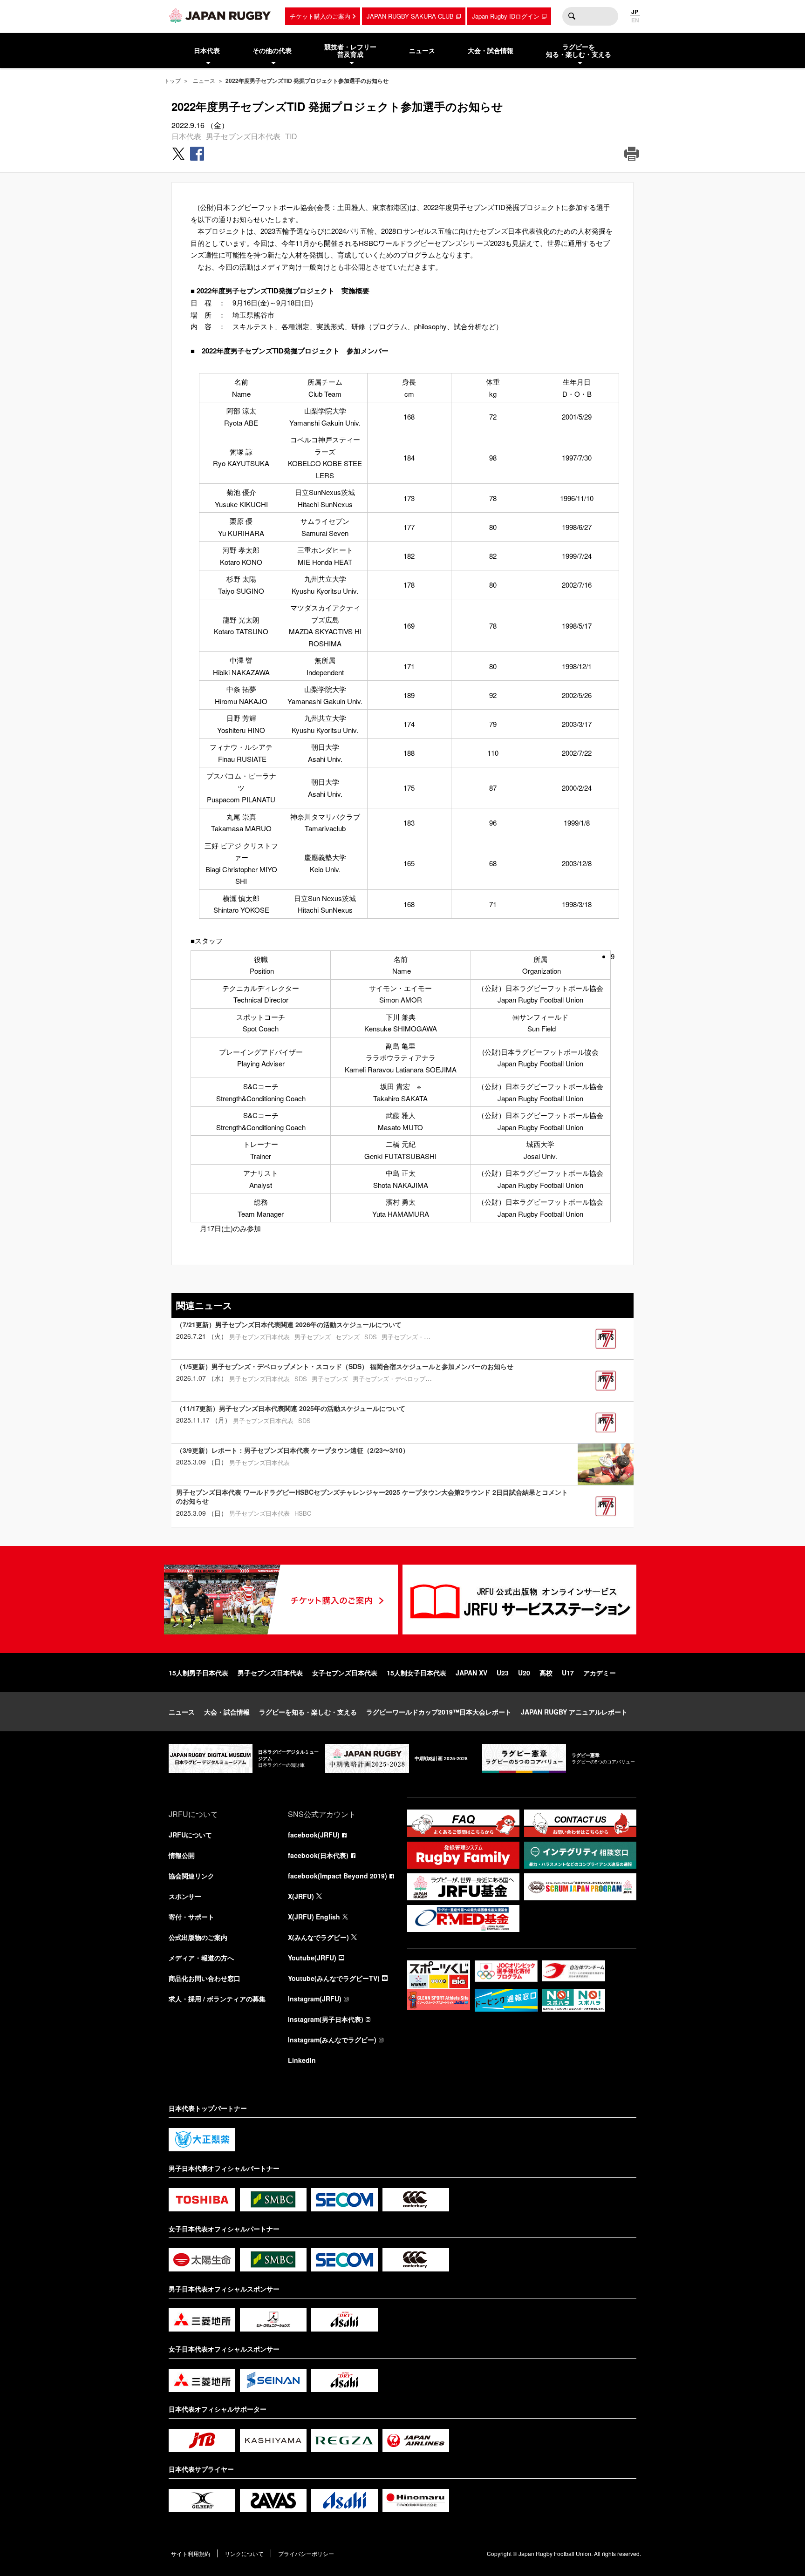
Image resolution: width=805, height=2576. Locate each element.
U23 (503, 1673)
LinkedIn (302, 2060)
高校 (546, 1673)
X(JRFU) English (314, 1917)
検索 (572, 16)
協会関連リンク (191, 1876)
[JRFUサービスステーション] (519, 1600)
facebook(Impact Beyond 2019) (338, 1876)
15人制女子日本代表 (416, 1673)
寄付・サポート (191, 1917)
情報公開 (182, 1855)
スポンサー (185, 1896)
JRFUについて (190, 1835)
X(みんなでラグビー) (318, 1937)
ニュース (204, 80)
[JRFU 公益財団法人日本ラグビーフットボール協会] (220, 15)
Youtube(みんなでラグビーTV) (334, 1978)
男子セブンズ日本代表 (243, 136)
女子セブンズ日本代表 (345, 1673)
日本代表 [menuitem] (207, 50)
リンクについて (244, 2553)
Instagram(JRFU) (315, 1999)
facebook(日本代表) (318, 1855)
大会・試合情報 (227, 1712)
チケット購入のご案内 (320, 16)
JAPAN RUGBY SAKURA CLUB (410, 16)
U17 (568, 1673)
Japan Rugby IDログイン (506, 16)
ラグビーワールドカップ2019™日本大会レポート (439, 1712)
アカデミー (600, 1673)
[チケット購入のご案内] (281, 1600)
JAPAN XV (471, 1673)
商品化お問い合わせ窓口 (205, 1978)
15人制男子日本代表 (198, 1673)
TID (291, 136)
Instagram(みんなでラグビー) (332, 2040)
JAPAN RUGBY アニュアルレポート (574, 1712)
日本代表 (186, 136)
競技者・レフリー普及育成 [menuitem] (350, 51)
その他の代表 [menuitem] (272, 50)
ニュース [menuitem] (422, 50)
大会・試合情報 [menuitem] (491, 50)
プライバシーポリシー (306, 2553)
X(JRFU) (301, 1896)
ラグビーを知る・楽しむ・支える (308, 1712)
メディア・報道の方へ (201, 1958)
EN (635, 20)
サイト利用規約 (191, 2553)
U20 (524, 1673)
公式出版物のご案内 (198, 1937)
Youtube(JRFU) (312, 1958)
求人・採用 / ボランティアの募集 (217, 1999)
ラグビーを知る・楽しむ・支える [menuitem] (579, 51)
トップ (172, 80)
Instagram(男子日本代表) (326, 2019)
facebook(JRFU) (314, 1835)
